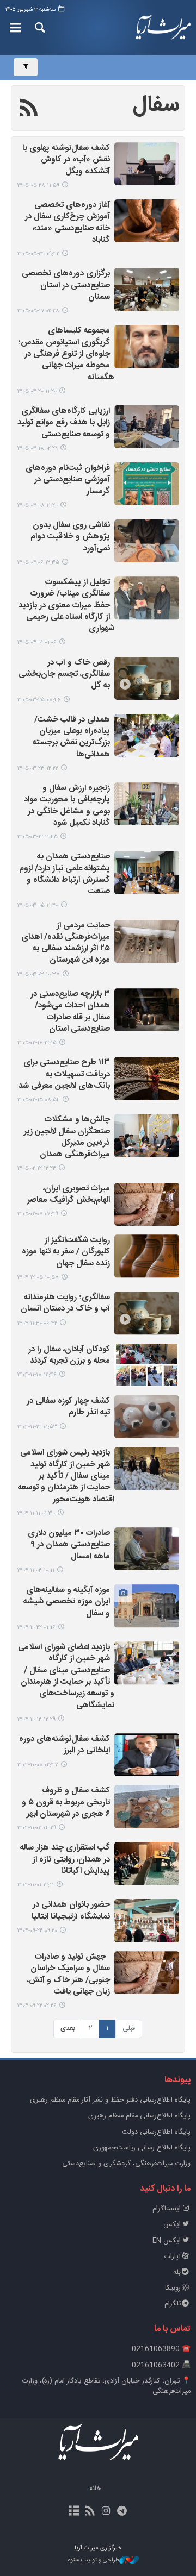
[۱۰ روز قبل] (147, 221)
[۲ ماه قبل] (147, 598)
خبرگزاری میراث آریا (163, 28)
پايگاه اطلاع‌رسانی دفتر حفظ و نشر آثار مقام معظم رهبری (110, 2100)
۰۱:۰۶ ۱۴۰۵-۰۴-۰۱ (37, 643)
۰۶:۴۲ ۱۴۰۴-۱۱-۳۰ (37, 1323)
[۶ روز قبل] (147, 164)
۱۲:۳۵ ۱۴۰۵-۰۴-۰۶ (38, 563)
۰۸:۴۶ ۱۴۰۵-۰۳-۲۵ (39, 700)
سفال (156, 105)
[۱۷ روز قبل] (147, 289)
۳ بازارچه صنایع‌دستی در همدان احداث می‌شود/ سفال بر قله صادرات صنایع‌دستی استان (70, 1012)
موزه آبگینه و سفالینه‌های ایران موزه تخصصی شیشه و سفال (67, 1602)
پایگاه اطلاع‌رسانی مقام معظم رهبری (139, 2116)
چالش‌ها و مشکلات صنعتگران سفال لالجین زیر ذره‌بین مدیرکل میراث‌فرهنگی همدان (67, 1137)
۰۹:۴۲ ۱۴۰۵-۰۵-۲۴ (38, 254)
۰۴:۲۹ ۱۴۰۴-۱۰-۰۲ (36, 1828)
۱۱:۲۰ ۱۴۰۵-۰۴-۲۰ (37, 391)
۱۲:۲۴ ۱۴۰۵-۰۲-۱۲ (36, 1168)
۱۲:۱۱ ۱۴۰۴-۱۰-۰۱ (35, 1885)
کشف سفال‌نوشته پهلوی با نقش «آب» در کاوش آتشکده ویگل (66, 160)
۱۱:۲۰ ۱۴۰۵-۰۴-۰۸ (37, 506)
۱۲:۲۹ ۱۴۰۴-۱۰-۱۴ (36, 1719)
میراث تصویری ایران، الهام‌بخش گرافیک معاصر (69, 1195)
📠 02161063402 (161, 2365)
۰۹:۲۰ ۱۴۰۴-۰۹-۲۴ (37, 1931)
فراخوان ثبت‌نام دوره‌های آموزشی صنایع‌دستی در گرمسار (68, 480)
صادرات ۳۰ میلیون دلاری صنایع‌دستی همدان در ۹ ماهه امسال (69, 1545)
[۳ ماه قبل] (147, 941)
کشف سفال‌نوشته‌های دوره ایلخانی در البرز (65, 1745)
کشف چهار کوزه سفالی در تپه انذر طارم (68, 1407)
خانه (95, 2489)
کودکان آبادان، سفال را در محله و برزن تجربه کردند (69, 1356)
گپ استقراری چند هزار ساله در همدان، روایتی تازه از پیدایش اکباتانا (65, 1860)
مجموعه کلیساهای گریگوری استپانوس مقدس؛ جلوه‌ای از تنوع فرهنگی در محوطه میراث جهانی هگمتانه (66, 354)
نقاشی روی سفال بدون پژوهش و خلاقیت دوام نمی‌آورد (70, 537)
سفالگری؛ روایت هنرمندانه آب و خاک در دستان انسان (65, 1303)
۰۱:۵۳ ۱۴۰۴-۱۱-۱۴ (37, 1427)
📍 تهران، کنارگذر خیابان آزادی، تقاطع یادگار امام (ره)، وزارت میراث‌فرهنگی (106, 2386)
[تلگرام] (122, 2512)
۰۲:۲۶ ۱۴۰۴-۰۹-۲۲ (37, 2006)
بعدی (68, 2029)
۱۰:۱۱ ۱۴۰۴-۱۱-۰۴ (36, 1571)
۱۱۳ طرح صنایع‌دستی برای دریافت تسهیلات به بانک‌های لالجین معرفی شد (64, 1075)
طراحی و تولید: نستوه (94, 2561)
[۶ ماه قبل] (147, 1256)
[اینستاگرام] (106, 2512)
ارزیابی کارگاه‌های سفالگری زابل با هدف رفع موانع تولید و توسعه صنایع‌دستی (64, 423)
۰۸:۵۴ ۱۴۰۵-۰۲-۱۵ (38, 1100)
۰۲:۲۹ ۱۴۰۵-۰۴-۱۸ (37, 449)
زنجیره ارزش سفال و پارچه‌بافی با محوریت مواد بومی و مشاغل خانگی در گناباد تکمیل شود (67, 806)
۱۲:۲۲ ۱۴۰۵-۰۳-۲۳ (38, 769)
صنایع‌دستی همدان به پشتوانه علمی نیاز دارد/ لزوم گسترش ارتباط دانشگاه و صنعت (65, 875)
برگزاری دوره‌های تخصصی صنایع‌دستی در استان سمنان (66, 286)
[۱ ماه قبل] (147, 346)
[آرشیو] (74, 2512)
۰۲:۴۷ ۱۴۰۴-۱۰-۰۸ (38, 1765)
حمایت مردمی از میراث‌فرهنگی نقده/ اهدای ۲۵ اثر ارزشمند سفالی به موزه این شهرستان (66, 944)
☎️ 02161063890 (161, 2349)
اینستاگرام (167, 2209)
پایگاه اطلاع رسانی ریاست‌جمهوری (142, 2148)
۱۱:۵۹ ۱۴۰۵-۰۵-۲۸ (38, 186)
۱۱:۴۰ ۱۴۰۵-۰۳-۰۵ (38, 905)
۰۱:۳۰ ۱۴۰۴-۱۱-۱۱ (36, 1513)
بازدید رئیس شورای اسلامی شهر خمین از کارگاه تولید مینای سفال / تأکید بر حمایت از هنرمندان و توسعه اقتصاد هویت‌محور (66, 1476)
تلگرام (173, 2304)
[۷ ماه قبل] (147, 1549)
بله (177, 2273)
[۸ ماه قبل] (147, 1806)
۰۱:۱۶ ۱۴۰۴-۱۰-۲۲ (36, 1628)
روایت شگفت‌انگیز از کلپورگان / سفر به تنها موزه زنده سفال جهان (66, 1252)
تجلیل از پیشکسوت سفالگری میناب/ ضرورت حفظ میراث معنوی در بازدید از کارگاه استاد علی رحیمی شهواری (66, 606)
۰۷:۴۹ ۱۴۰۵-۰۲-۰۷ (38, 1214)
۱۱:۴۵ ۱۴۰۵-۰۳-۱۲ (37, 837)
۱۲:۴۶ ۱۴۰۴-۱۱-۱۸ (37, 1375)
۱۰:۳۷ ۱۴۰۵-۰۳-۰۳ (38, 974)
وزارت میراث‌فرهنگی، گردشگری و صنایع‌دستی (126, 2164)
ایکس (172, 2225)
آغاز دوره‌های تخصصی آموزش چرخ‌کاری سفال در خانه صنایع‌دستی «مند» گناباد (68, 223)
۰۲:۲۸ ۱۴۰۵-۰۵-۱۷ (38, 311)
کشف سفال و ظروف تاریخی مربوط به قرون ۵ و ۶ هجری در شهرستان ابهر (66, 1803)
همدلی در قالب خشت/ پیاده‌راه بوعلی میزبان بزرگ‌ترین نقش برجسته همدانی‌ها (71, 738)
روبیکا (173, 2288)
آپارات (173, 2257)
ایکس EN (167, 2241)
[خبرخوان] (90, 2512)
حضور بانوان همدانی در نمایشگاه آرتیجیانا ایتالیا (71, 1911)
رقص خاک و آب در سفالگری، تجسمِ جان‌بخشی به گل (64, 675)
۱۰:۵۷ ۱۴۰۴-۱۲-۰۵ (38, 1278)
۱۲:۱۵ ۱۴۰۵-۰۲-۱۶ (37, 1043)
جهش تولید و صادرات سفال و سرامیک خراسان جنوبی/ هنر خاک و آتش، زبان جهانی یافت (69, 1975)
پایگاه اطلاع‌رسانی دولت (156, 2132)
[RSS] (29, 110)
